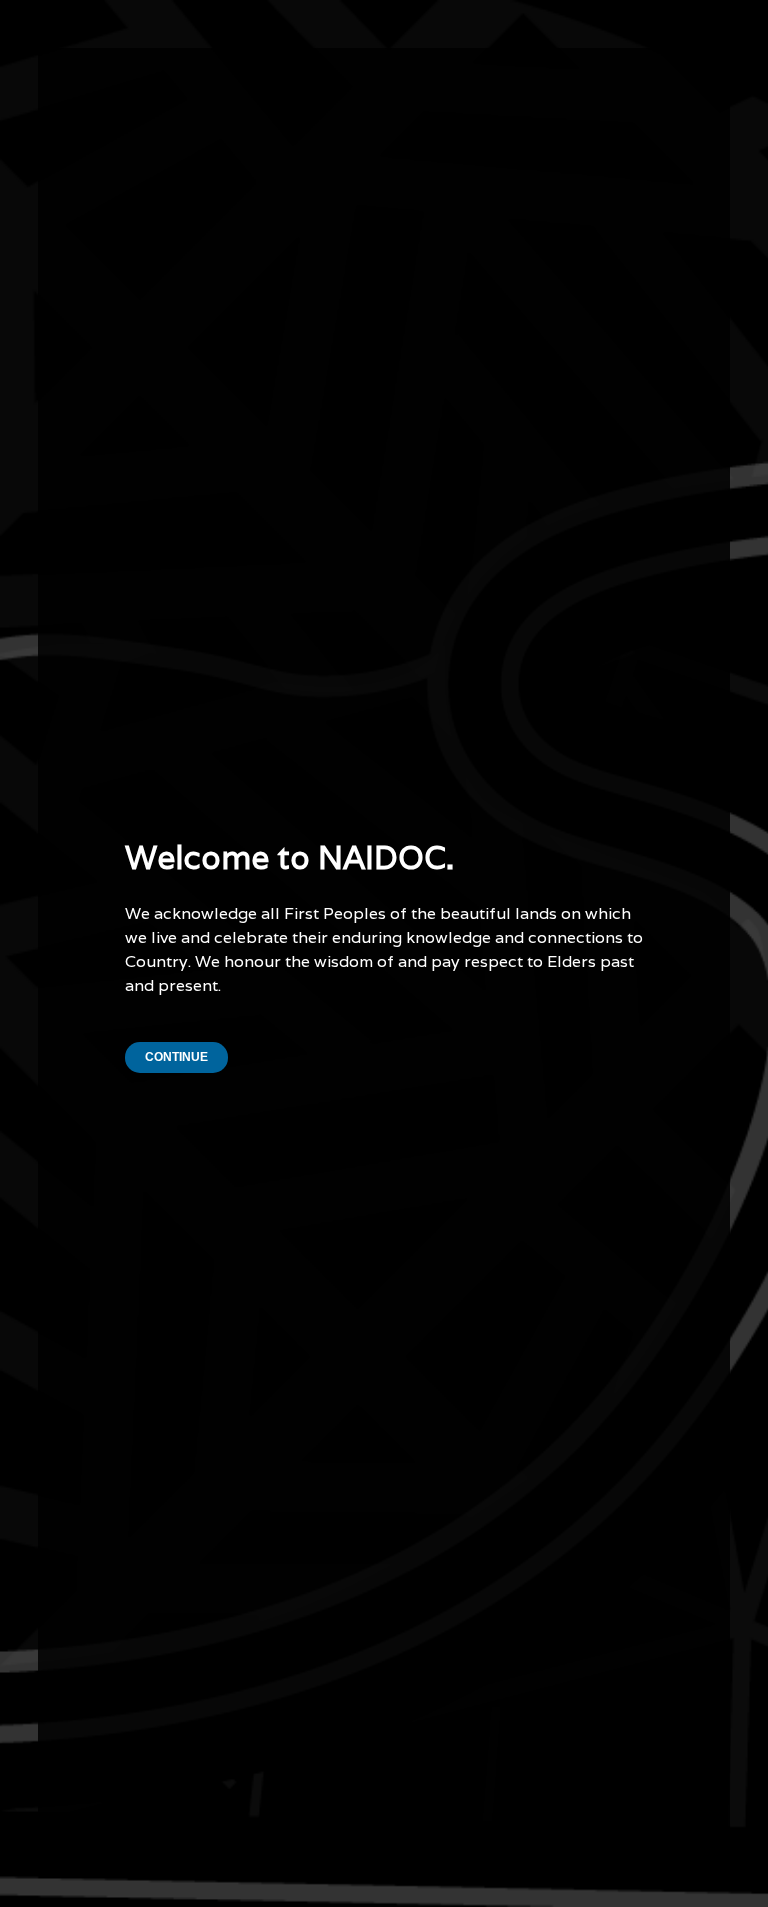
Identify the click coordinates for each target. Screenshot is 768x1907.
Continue (176, 1057)
